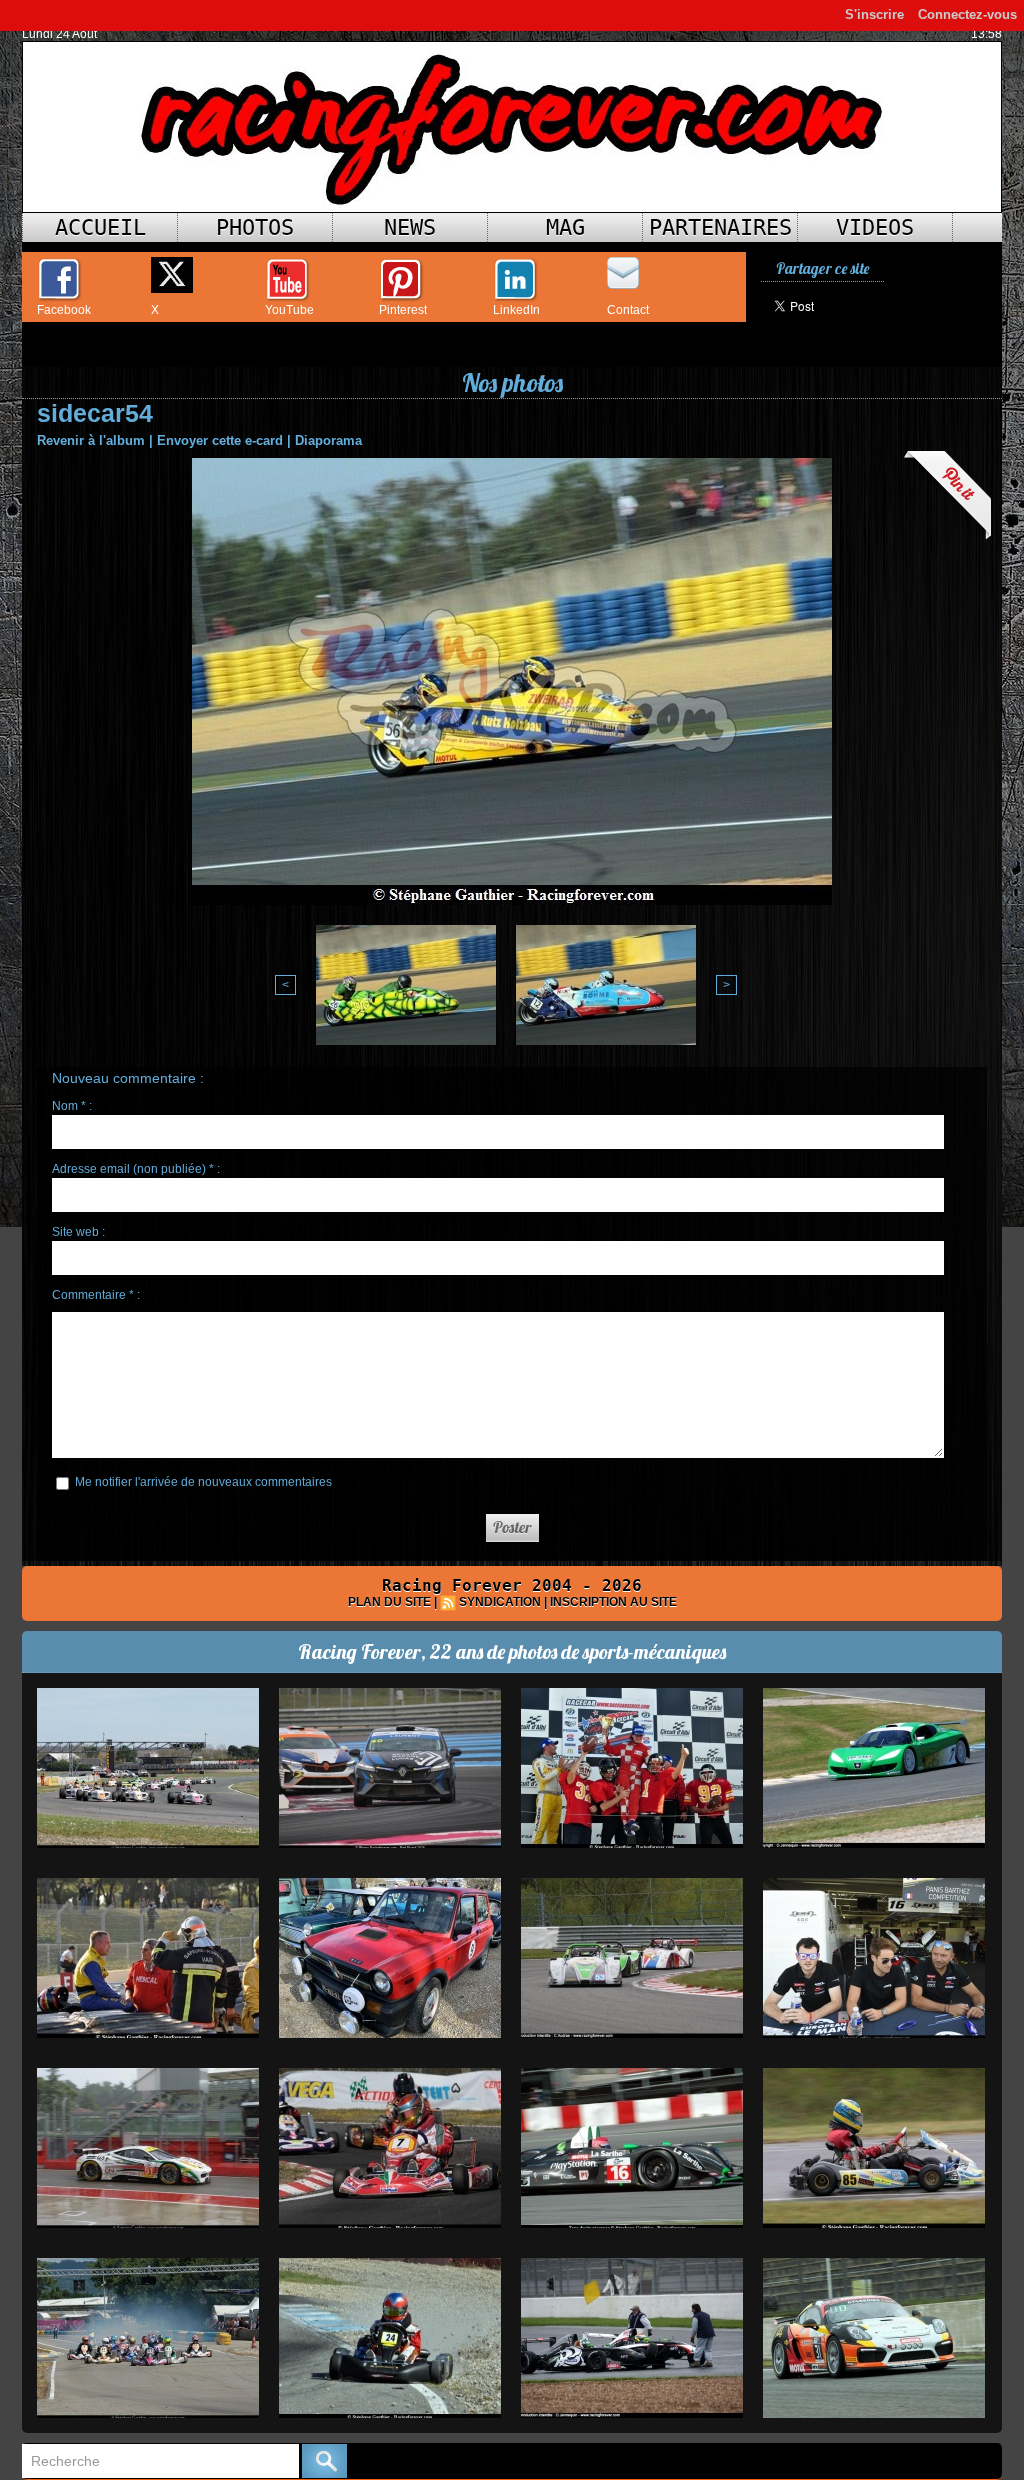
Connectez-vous (967, 14)
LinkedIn (516, 310)
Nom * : (72, 1106)
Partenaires (720, 227)
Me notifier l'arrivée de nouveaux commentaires (203, 1482)
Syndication (500, 1602)
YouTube (289, 310)
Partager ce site (822, 268)
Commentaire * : (96, 1295)
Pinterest (403, 310)
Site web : (78, 1232)
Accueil (100, 227)
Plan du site (389, 1602)
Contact (628, 310)
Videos (875, 227)
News (410, 227)
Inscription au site (613, 1602)
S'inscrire (874, 14)
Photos (255, 227)
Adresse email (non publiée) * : (136, 1169)
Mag (565, 227)
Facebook (64, 310)
